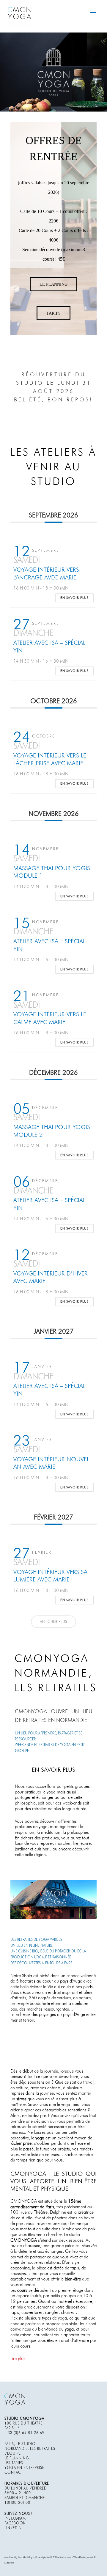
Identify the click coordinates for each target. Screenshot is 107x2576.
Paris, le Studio (20, 2444)
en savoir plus (53, 1770)
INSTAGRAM (15, 2519)
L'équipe (13, 2454)
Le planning (17, 2459)
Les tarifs (14, 2463)
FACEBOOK (15, 2524)
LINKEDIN (13, 2528)
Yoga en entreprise (24, 2468)
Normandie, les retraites (30, 2449)
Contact (14, 2473)
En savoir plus (74, 598)
